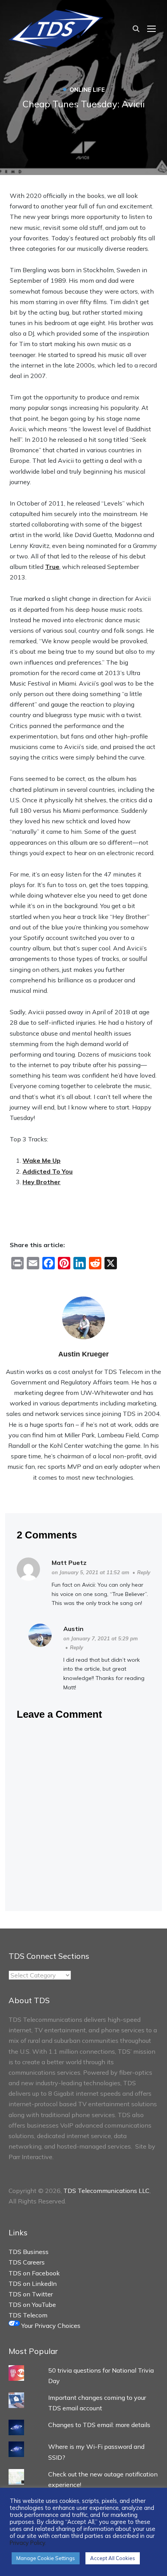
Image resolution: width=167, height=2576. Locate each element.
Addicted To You (48, 1171)
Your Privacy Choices (50, 2326)
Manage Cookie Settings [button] (46, 2558)
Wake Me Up (42, 1160)
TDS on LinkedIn (33, 2284)
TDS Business (29, 2252)
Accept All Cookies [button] (113, 2558)
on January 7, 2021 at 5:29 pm (101, 1638)
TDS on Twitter (31, 2294)
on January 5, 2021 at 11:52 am (90, 1572)
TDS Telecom (28, 2315)
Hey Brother (42, 1182)
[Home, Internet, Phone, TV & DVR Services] (56, 28)
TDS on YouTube (32, 2305)
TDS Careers (27, 2262)
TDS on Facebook (34, 2273)
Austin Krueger (83, 1354)
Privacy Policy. (28, 2543)
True (52, 567)
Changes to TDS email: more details (99, 2425)
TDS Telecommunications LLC (106, 2191)
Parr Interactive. (31, 2157)
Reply (144, 1572)
